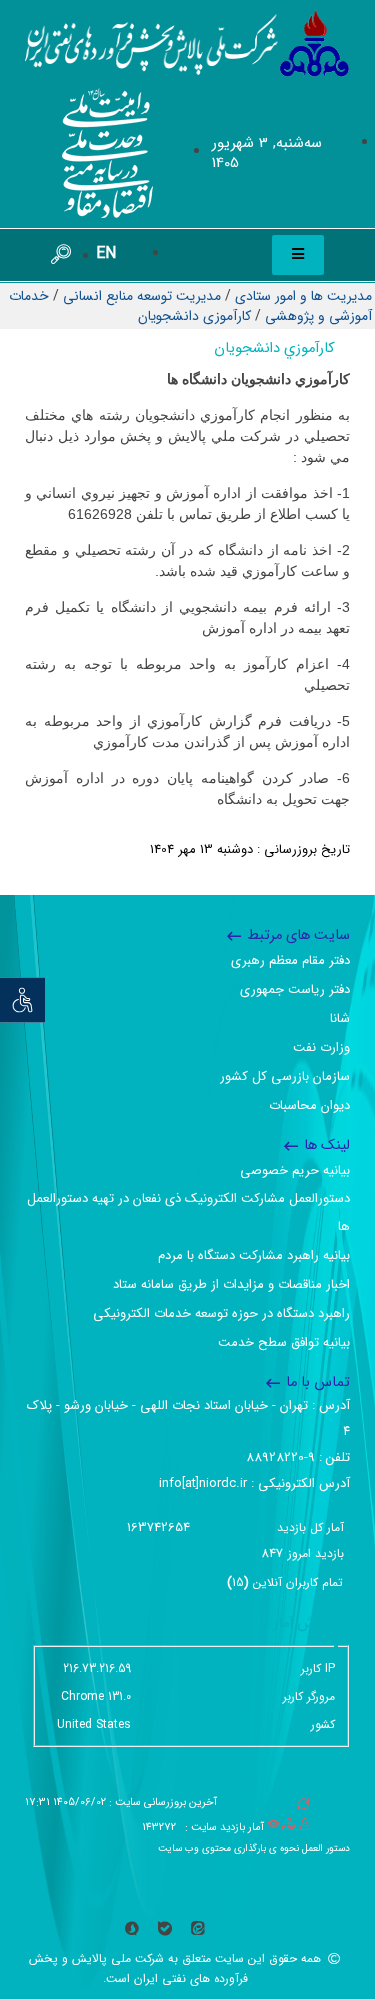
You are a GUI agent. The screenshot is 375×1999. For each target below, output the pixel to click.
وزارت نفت (321, 1047)
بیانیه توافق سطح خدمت (284, 1342)
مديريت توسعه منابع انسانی (142, 296)
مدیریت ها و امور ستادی (303, 296)
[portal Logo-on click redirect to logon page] (187, 44)
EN (106, 253)
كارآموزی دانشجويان (194, 316)
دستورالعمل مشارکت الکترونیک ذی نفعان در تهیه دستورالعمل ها (188, 1212)
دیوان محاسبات (309, 1105)
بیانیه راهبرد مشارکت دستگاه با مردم (254, 1255)
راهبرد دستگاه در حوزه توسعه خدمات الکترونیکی (221, 1313)
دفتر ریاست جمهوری (295, 989)
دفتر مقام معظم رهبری (290, 960)
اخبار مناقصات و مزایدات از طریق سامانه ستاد (231, 1284)
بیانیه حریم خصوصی (295, 1170)
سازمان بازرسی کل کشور (285, 1076)
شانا (340, 1018)
